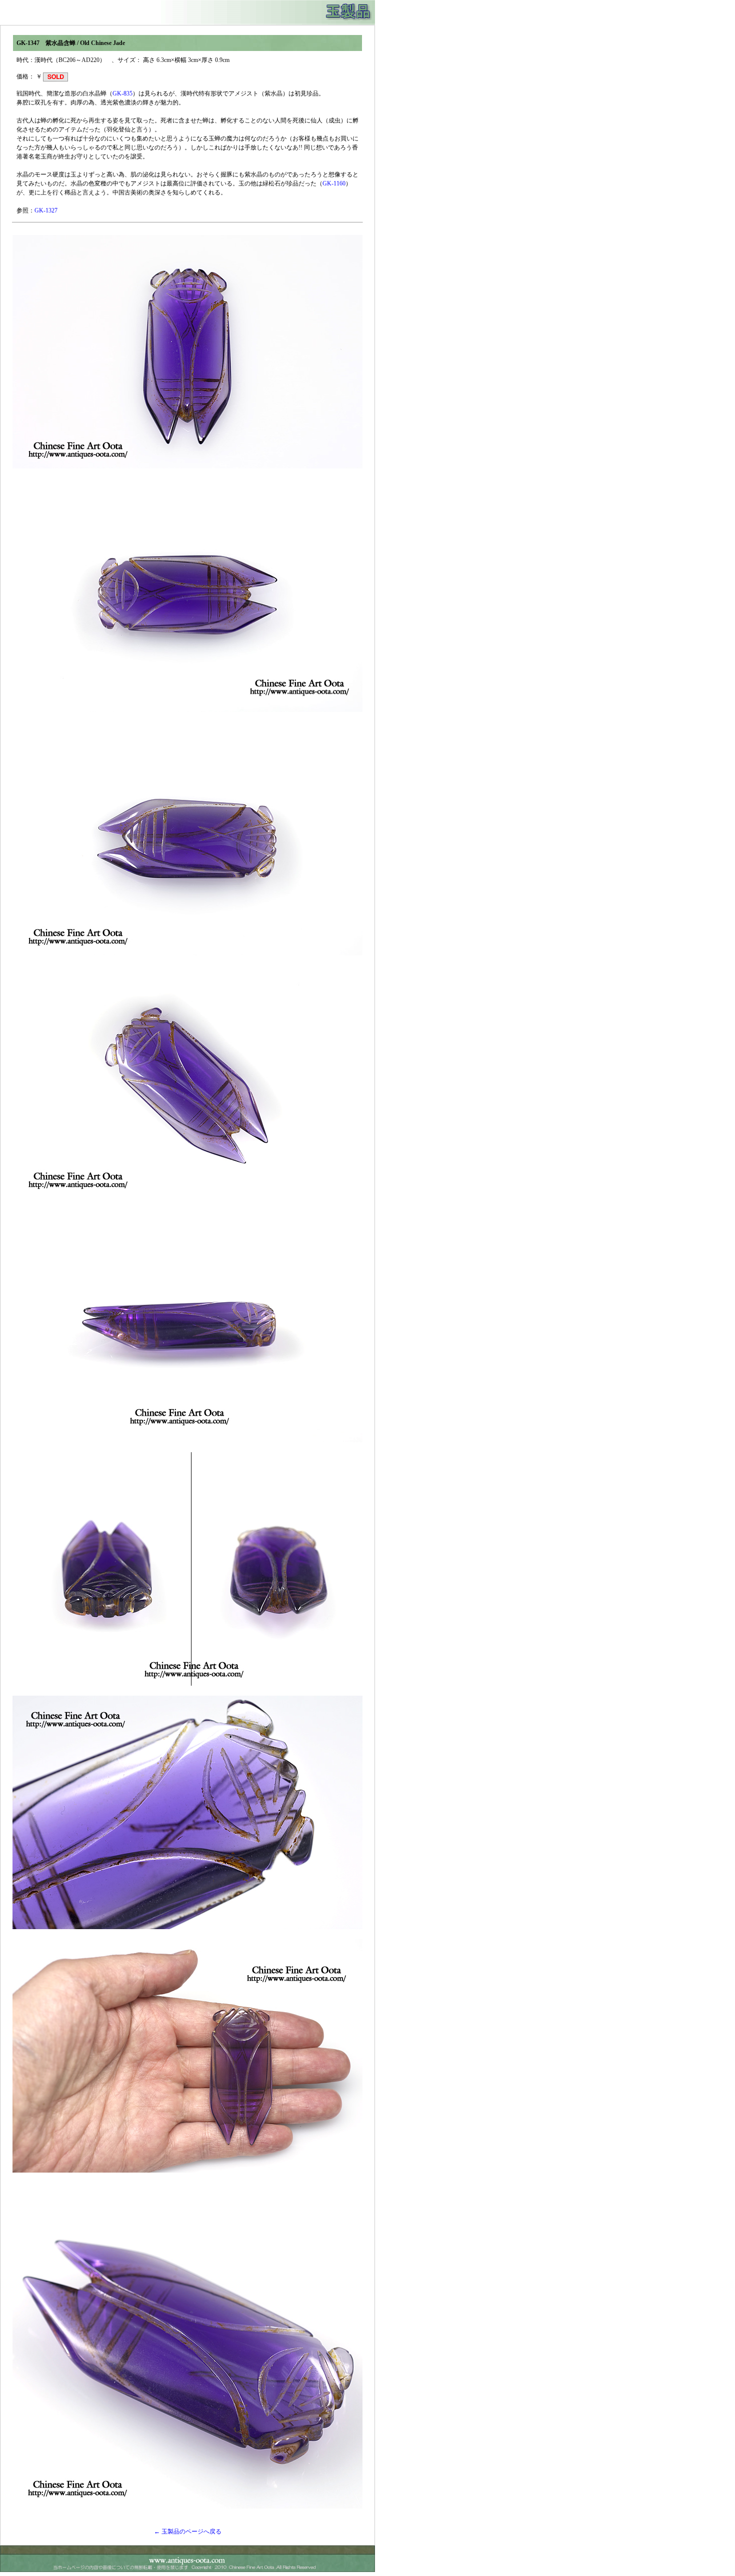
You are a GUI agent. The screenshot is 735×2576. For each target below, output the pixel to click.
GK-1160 (334, 183)
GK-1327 (46, 210)
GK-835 (122, 93)
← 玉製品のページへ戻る (188, 2532)
